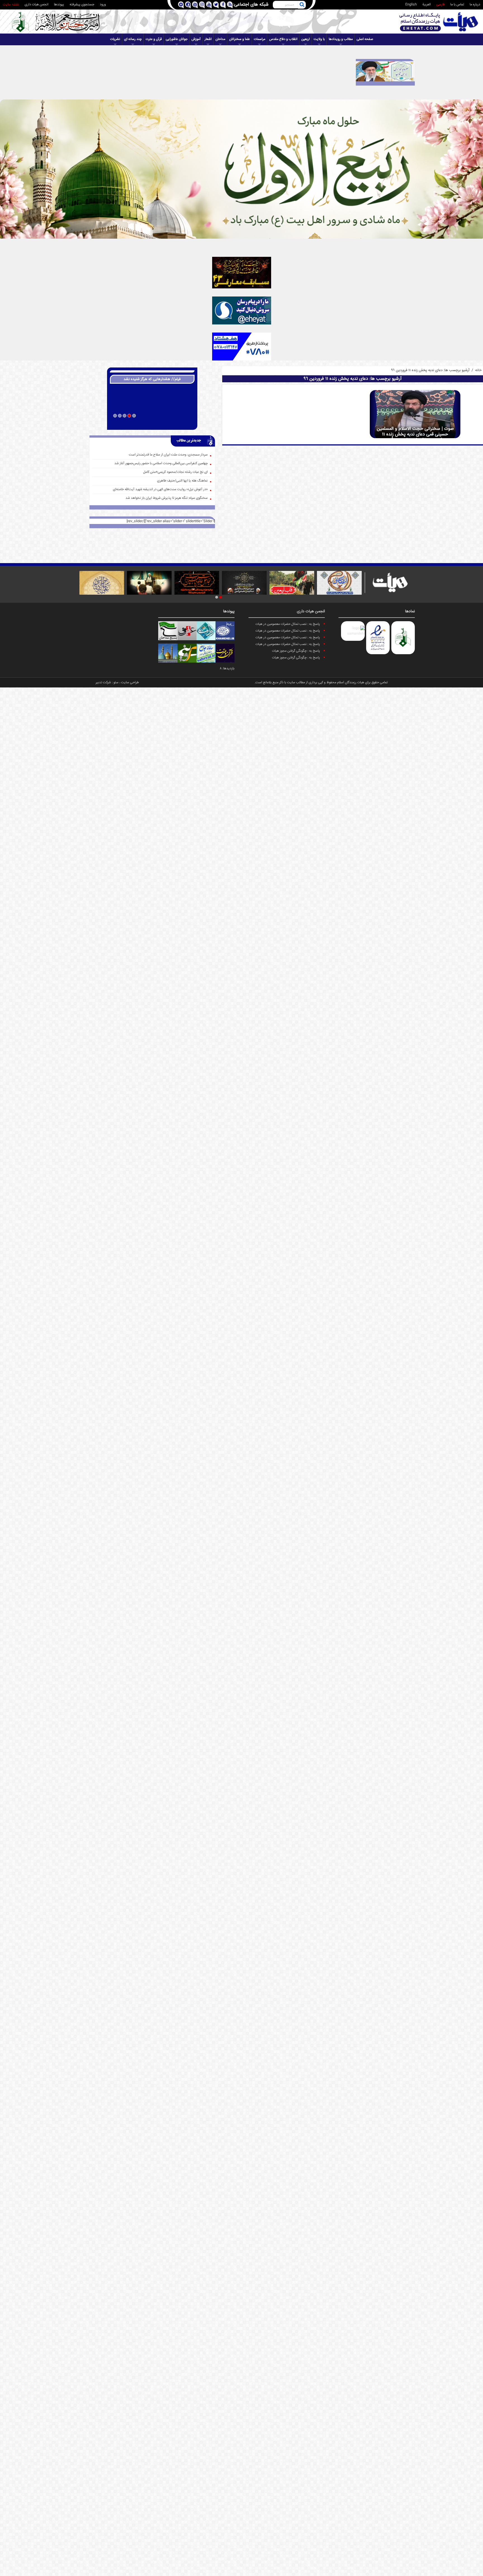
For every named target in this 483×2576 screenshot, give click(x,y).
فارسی (441, 5)
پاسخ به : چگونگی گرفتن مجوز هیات (296, 651)
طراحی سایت (130, 683)
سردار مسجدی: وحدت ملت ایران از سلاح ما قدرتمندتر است (168, 455)
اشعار (208, 39)
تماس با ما (457, 5)
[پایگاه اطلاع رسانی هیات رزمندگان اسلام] (439, 22)
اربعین (306, 39)
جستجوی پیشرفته (82, 5)
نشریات (115, 39)
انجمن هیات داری (36, 5)
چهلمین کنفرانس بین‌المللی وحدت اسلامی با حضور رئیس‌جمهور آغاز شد (161, 463)
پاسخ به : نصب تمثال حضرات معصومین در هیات (288, 624)
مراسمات (260, 39)
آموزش (196, 39)
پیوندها (59, 5)
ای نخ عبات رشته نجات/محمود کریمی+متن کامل (175, 472)
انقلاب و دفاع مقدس (283, 39)
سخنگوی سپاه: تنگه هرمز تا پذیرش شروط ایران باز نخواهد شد (167, 498)
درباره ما (475, 5)
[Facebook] (223, 5)
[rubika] (181, 5)
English (411, 5)
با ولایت (319, 39)
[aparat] (195, 5)
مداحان (220, 39)
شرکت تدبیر (103, 683)
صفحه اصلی (365, 39)
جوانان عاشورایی (177, 39)
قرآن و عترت (154, 39)
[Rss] (230, 5)
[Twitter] (216, 5)
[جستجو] (302, 5)
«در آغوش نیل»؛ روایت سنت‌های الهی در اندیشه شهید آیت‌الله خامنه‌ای (160, 489)
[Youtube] (209, 5)
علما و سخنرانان (240, 39)
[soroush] (188, 5)
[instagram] (202, 5)
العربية (427, 5)
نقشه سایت (11, 5)
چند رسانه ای (133, 39)
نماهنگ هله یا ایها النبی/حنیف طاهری (182, 481)
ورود (103, 5)
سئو (116, 683)
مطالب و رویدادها (341, 39)
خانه (478, 370)
